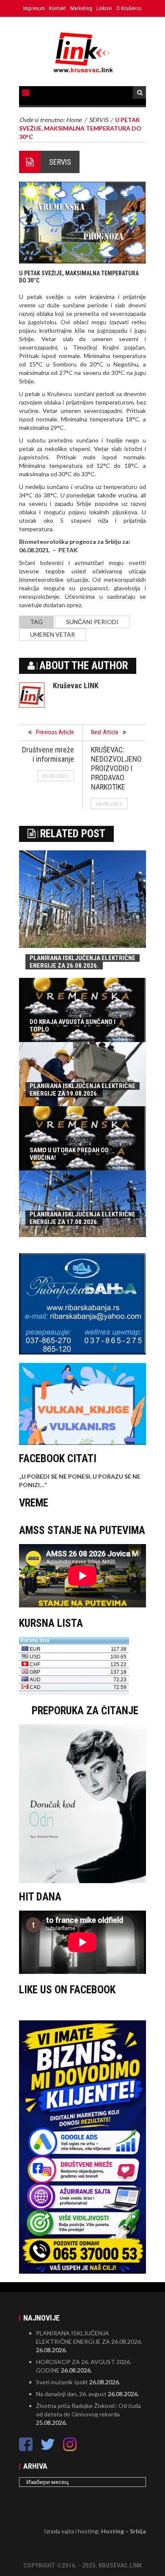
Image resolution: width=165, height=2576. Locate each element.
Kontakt (58, 8)
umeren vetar (52, 634)
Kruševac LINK (76, 685)
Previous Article (55, 732)
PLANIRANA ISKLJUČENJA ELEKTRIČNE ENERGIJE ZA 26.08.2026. (82, 962)
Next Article (105, 732)
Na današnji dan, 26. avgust (71, 2394)
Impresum (34, 8)
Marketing (81, 8)
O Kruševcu (129, 8)
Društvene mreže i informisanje (48, 754)
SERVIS (60, 162)
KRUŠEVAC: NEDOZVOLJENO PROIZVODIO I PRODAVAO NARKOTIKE (116, 768)
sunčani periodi (92, 622)
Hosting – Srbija (124, 2531)
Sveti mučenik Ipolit (62, 2382)
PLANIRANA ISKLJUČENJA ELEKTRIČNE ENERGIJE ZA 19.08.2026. (82, 1090)
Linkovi (104, 8)
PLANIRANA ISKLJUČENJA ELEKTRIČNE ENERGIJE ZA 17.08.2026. (82, 1218)
